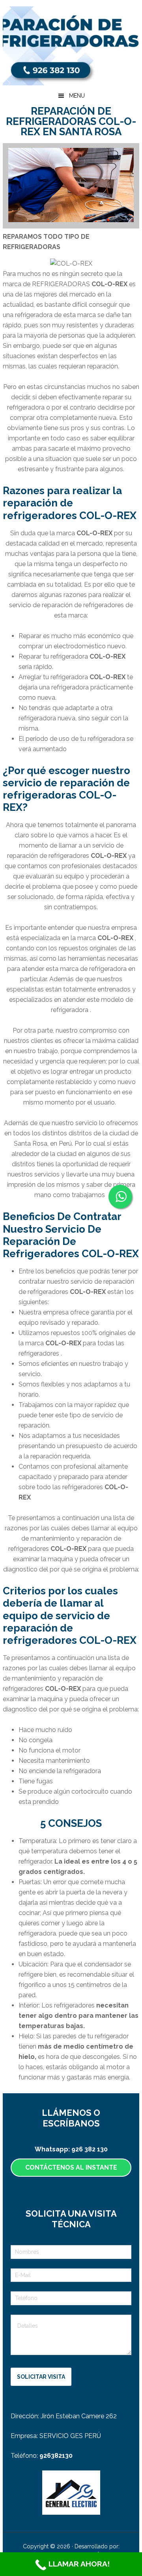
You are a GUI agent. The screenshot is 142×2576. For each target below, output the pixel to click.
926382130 (56, 2456)
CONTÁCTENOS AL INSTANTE (71, 2167)
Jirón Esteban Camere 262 (79, 2416)
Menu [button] (77, 96)
